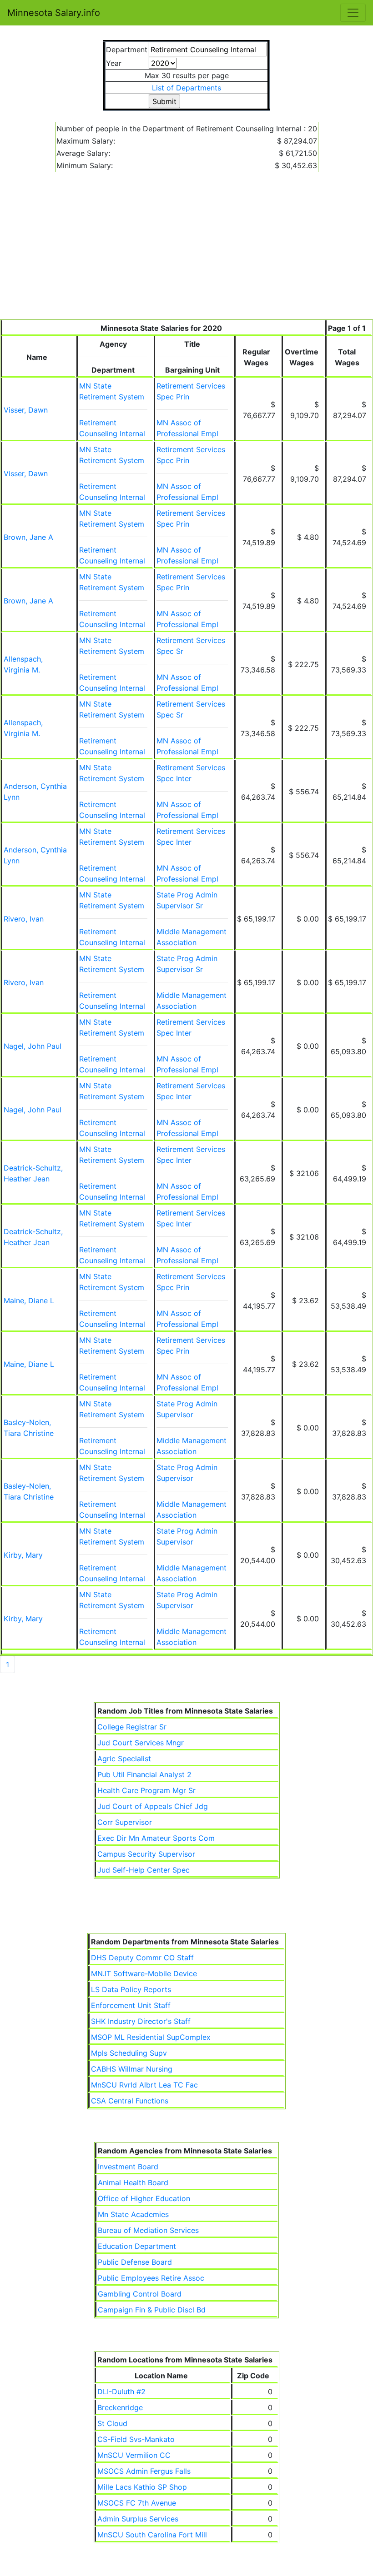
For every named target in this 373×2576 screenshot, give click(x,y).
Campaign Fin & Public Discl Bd (152, 2310)
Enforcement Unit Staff (131, 2005)
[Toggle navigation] (353, 13)
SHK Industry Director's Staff (141, 2021)
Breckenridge (120, 2407)
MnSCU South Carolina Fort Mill (152, 2535)
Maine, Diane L (29, 1300)
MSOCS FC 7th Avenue (137, 2503)
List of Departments (186, 88)
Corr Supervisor (125, 1822)
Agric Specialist (124, 1759)
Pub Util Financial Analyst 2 (144, 1774)
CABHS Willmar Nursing (132, 2069)
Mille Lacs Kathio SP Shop (142, 2487)
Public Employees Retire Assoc (151, 2278)
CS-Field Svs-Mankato (136, 2439)
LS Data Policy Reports (131, 1989)
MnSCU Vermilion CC (134, 2455)
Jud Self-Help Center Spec (144, 1870)
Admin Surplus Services (138, 2519)
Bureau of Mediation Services (148, 2230)
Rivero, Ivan (24, 919)
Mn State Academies (133, 2214)
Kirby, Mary (23, 1555)
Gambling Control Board (140, 2294)
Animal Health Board (133, 2182)
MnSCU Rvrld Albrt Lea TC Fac (144, 2085)
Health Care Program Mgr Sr (146, 1790)
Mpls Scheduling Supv (129, 2053)
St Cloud (112, 2423)
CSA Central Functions (130, 2101)
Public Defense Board (135, 2262)
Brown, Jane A (28, 537)
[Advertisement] (186, 251)
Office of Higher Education (144, 2198)
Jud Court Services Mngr (141, 1743)
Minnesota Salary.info (54, 13)
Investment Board (128, 2167)
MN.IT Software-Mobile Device (144, 1973)
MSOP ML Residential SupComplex (151, 2037)
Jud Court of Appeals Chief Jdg (153, 1806)
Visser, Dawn (26, 410)
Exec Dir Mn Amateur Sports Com (156, 1838)
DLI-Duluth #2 (121, 2392)
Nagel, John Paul (33, 1046)
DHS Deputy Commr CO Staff (142, 1958)
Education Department (137, 2246)
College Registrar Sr (132, 1727)
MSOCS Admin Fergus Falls (144, 2471)
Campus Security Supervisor (146, 1854)
